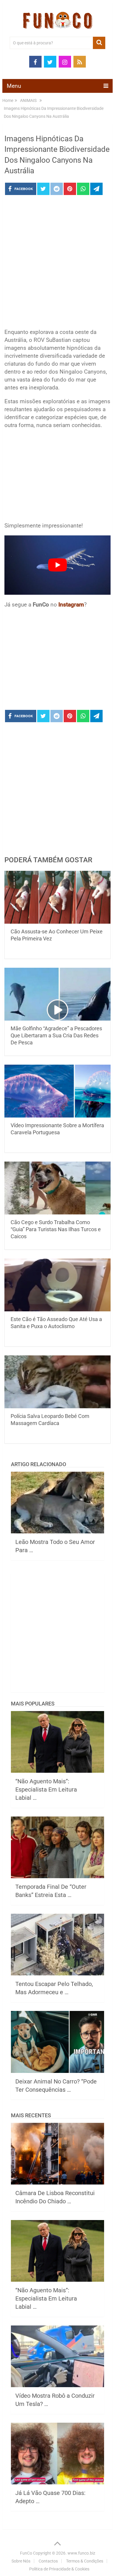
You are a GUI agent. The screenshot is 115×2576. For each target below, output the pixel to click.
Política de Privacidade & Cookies (59, 2569)
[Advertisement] (57, 263)
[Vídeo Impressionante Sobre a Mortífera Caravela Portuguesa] (57, 1091)
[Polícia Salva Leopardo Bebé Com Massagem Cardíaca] (57, 1382)
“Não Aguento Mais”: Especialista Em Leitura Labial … (46, 1789)
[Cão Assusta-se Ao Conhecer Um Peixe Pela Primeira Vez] (57, 897)
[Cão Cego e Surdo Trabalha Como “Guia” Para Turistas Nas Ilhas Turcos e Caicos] (57, 1188)
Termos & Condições (85, 2561)
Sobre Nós (21, 2561)
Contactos (48, 2561)
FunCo (26, 2553)
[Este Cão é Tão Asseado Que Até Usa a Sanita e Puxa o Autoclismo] (57, 1285)
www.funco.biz (81, 2553)
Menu (14, 86)
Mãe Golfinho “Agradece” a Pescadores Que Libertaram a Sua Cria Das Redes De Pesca (56, 1035)
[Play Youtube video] (57, 565)
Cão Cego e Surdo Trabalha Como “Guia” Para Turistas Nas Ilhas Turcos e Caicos (56, 1229)
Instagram (71, 605)
